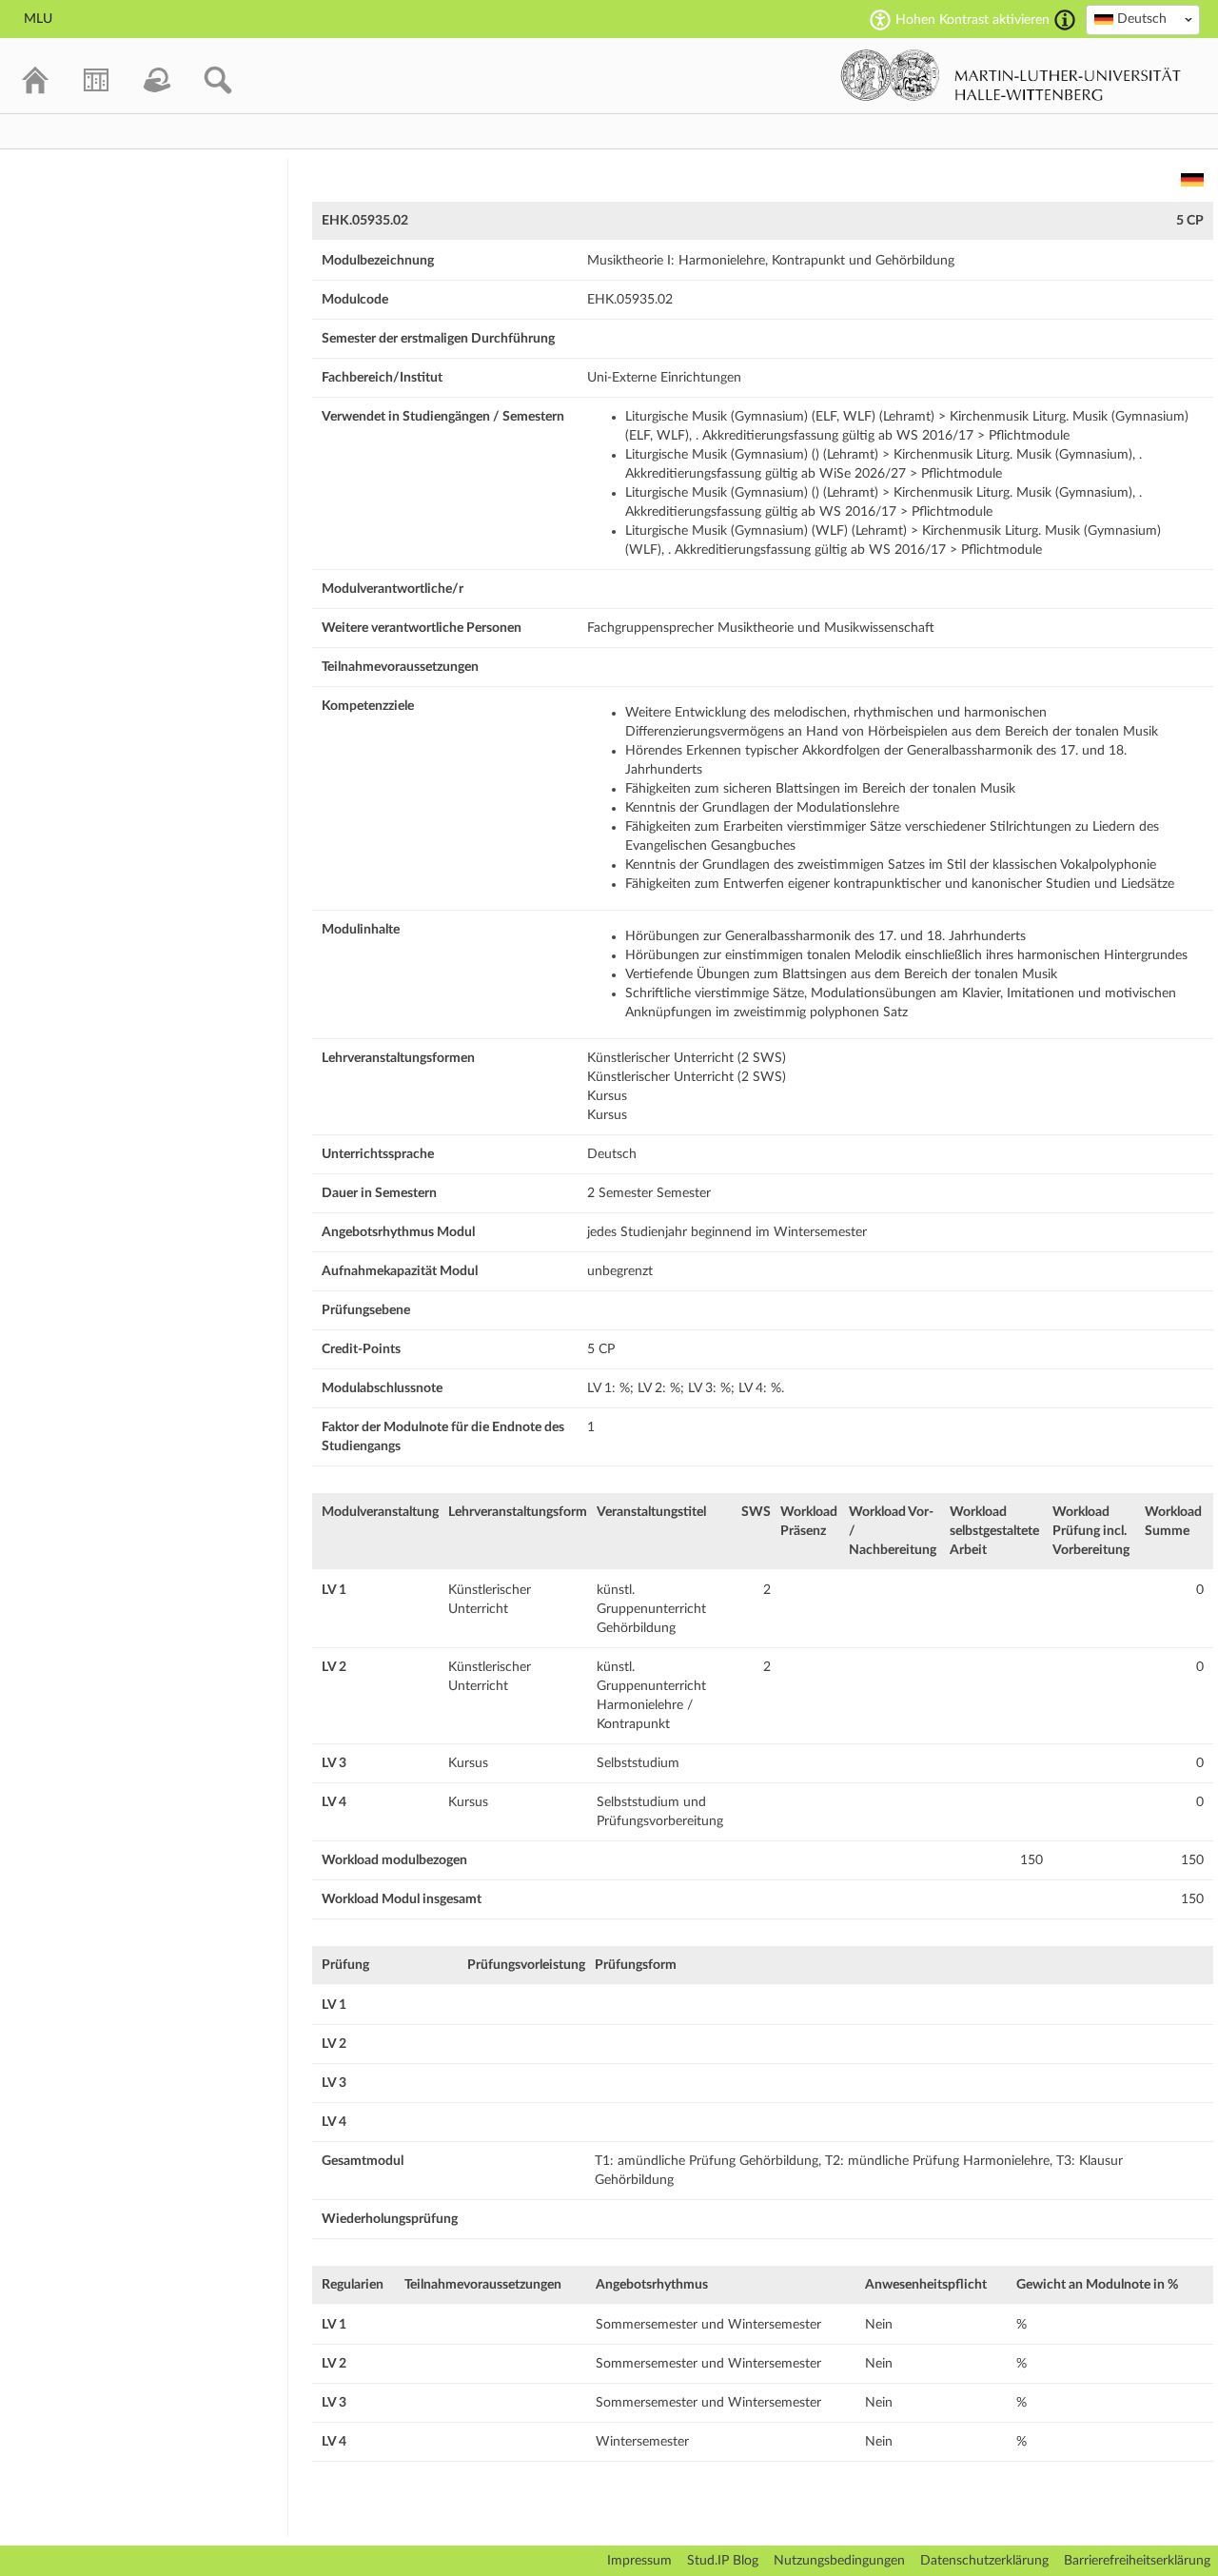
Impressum (639, 2561)
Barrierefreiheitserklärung (1137, 2561)
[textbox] (1143, 19)
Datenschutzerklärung (984, 2561)
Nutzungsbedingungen (839, 2561)
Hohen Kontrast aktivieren (972, 20)
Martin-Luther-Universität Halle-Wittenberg (1011, 75)
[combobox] (1143, 20)
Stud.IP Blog (723, 2561)
